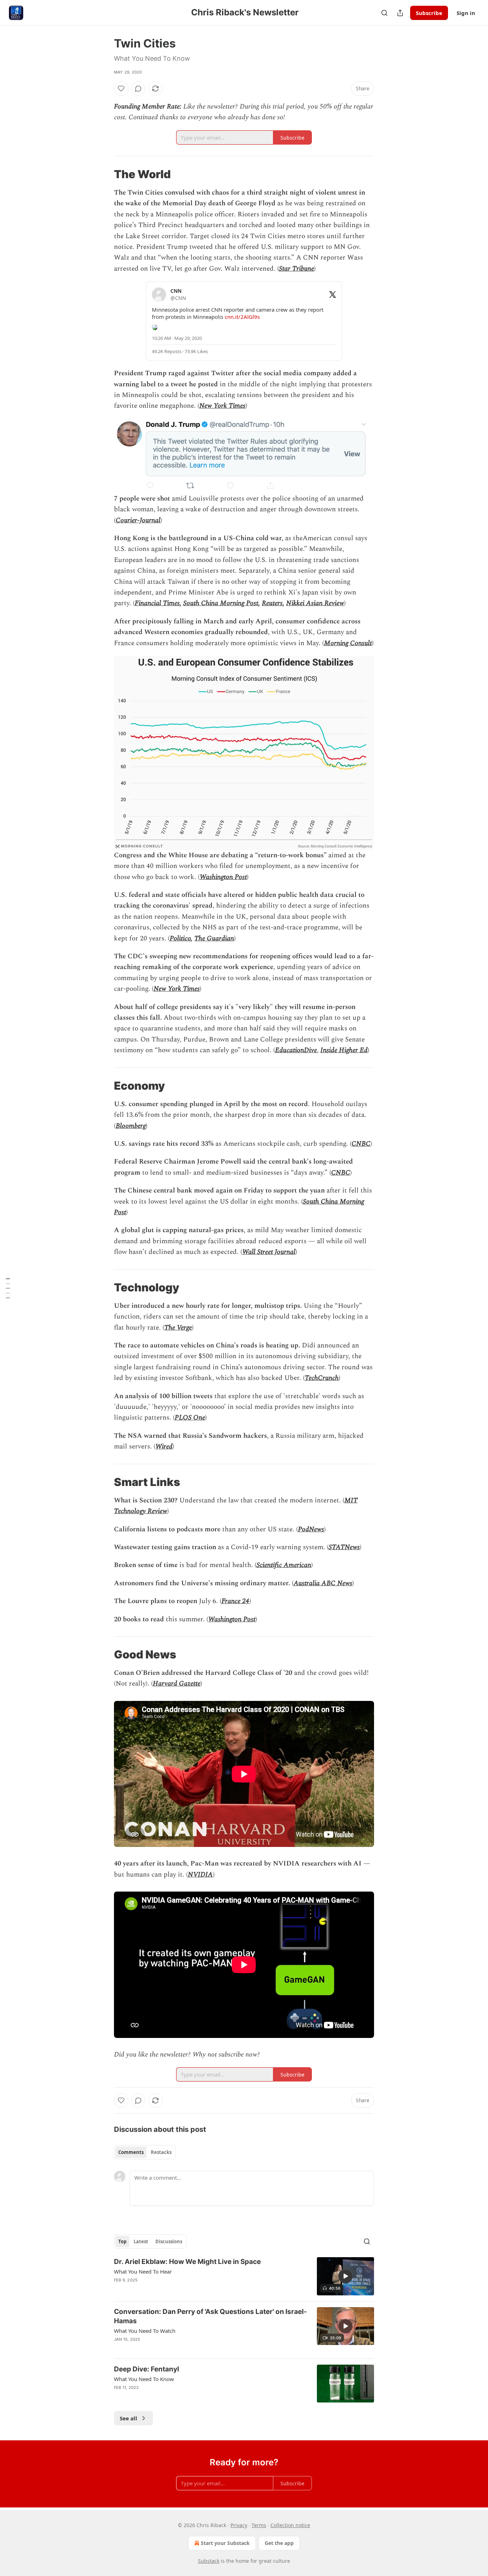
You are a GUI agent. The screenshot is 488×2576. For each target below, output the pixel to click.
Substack (209, 2561)
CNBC (361, 1144)
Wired (164, 1447)
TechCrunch (322, 1378)
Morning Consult (348, 643)
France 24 (235, 1601)
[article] (244, 2276)
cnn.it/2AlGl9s (242, 317)
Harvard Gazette (177, 1684)
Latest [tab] (141, 2241)
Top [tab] (122, 2241)
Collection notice (290, 2525)
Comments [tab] (131, 2152)
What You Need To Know (144, 2379)
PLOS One (190, 1418)
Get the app (279, 2543)
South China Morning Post (221, 603)
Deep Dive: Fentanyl (146, 2369)
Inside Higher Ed (344, 1050)
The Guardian (214, 938)
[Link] (104, 174)
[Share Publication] (400, 13)
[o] (345, 2276)
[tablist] (145, 2152)
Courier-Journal (138, 520)
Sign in (466, 13)
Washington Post (223, 877)
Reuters (272, 603)
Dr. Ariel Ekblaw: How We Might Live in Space (187, 2262)
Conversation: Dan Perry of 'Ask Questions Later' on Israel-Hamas (210, 2316)
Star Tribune (297, 269)
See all (128, 2418)
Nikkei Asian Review (315, 603)
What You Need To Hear (143, 2271)
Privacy (239, 2525)
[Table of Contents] (8, 1288)
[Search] (384, 13)
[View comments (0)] (138, 89)
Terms (259, 2525)
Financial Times (157, 603)
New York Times (222, 406)
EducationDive (296, 1050)
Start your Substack (225, 2543)
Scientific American (284, 1565)
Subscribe (429, 13)
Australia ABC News (323, 1583)
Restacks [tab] (161, 2152)
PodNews (311, 1529)
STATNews (344, 1547)
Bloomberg (131, 1126)
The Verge (178, 1328)
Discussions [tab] (169, 2241)
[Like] (121, 89)
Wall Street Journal (269, 1252)
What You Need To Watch (145, 2331)
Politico (180, 938)
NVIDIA (200, 1875)
